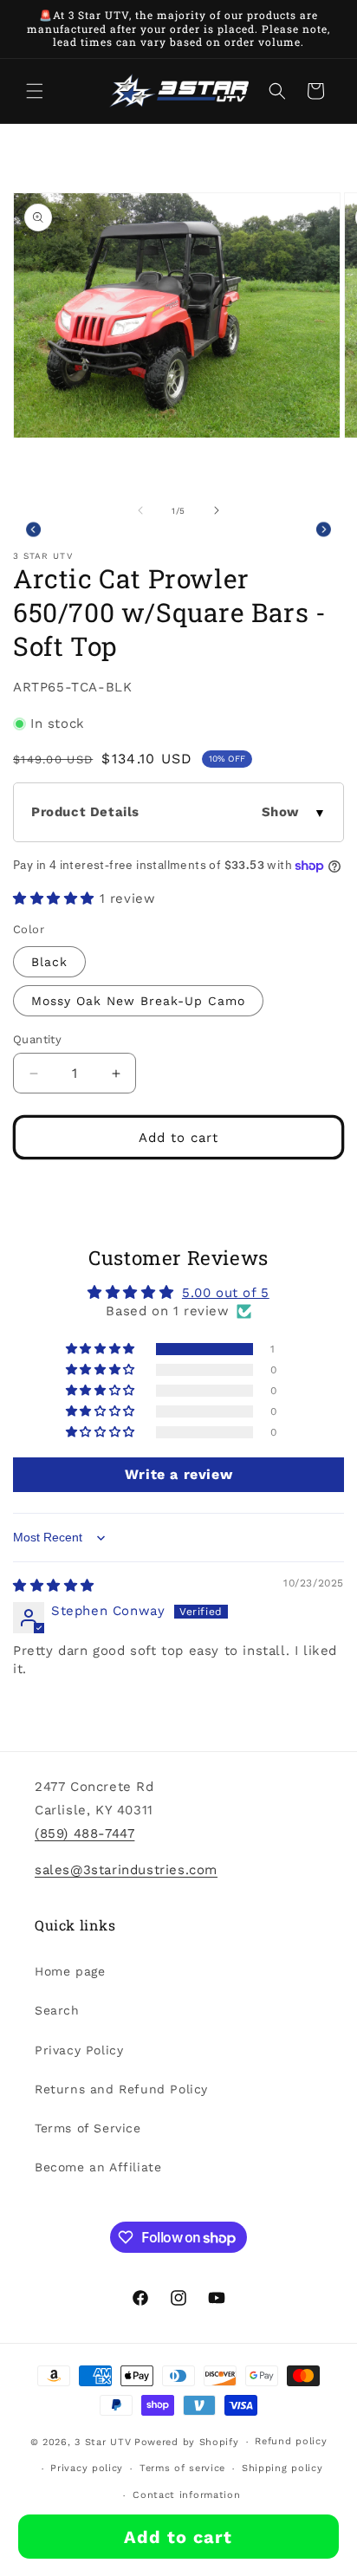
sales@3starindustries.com (126, 1870)
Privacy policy (87, 2468)
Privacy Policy (79, 2050)
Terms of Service (88, 2128)
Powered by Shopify (187, 2442)
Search (57, 2010)
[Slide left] (140, 510)
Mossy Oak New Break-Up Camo (138, 1001)
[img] (54, 1586)
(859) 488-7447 (84, 1833)
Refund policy (291, 2441)
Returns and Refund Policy (121, 2089)
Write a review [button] (178, 1474)
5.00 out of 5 (226, 1293)
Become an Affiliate (98, 2167)
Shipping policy (282, 2468)
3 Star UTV (103, 2442)
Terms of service (182, 2468)
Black (49, 962)
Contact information (186, 2495)
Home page (70, 1971)
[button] (35, 91)
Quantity (37, 1039)
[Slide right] (217, 510)
